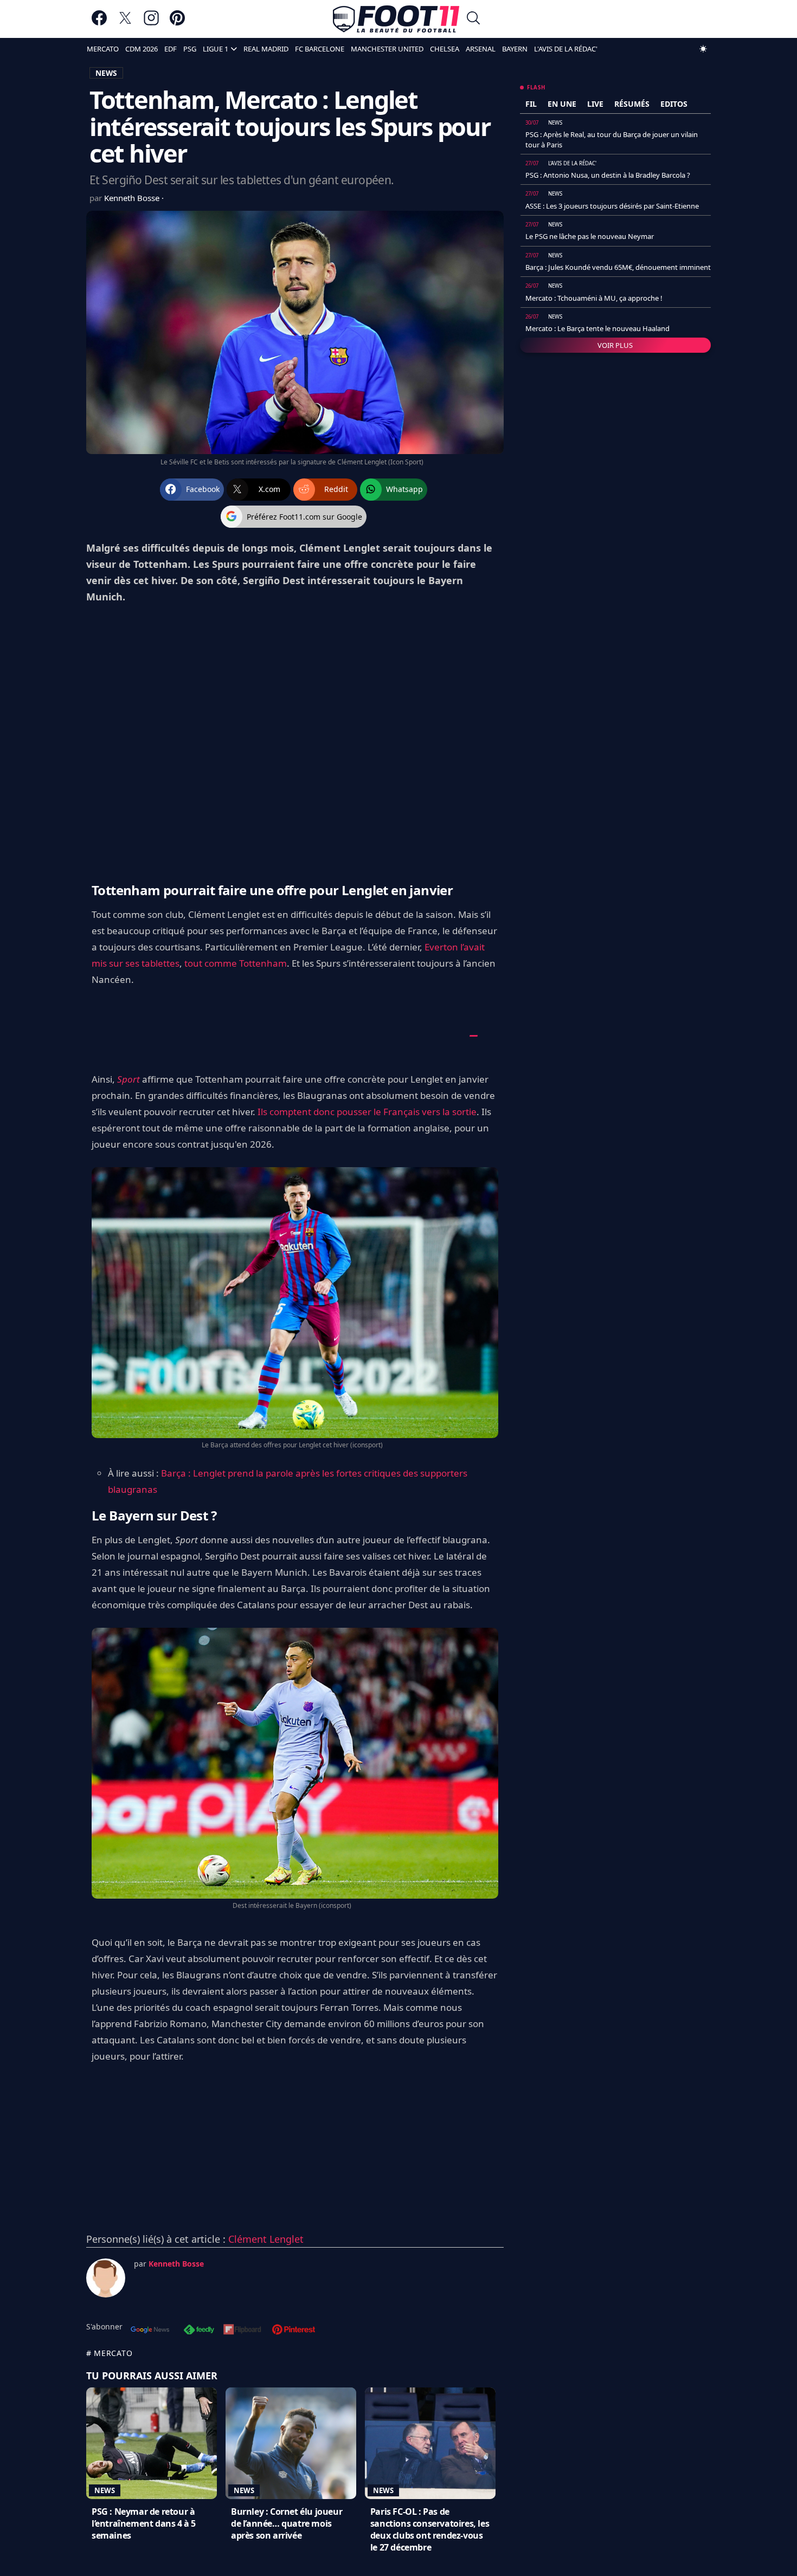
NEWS (106, 73)
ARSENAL (481, 49)
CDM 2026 (142, 49)
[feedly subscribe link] (199, 2331)
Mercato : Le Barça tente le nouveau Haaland (597, 328)
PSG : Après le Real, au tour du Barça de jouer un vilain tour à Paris (612, 139)
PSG (190, 49)
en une (562, 104)
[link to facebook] (99, 23)
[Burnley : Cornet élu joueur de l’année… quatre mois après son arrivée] (291, 2443)
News (105, 2490)
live (595, 104)
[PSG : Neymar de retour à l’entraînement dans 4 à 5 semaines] (152, 2443)
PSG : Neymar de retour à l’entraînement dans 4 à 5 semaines (144, 2523)
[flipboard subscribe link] (242, 2331)
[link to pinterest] (177, 23)
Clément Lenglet (266, 2239)
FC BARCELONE (320, 49)
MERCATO (103, 49)
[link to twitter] (125, 23)
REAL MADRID (266, 49)
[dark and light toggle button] (703, 49)
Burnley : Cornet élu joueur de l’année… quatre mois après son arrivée (287, 2523)
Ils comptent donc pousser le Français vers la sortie (367, 1112)
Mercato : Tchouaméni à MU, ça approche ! (594, 298)
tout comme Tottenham (236, 963)
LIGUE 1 (216, 49)
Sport (128, 1079)
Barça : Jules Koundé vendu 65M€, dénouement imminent (618, 267)
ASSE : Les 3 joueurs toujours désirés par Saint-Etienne (612, 206)
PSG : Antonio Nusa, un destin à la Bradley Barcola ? (608, 175)
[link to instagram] (151, 23)
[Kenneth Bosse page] (106, 2278)
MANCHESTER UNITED (387, 49)
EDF (171, 49)
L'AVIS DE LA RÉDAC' (566, 49)
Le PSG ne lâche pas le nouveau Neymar (590, 236)
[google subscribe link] (150, 2331)
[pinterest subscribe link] (294, 2331)
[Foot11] (396, 19)
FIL (531, 104)
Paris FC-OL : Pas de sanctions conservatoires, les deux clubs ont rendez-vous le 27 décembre (430, 2529)
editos (674, 104)
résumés (632, 104)
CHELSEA (445, 49)
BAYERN (515, 49)
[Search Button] (473, 19)
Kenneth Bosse (133, 198)
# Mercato (109, 2353)
